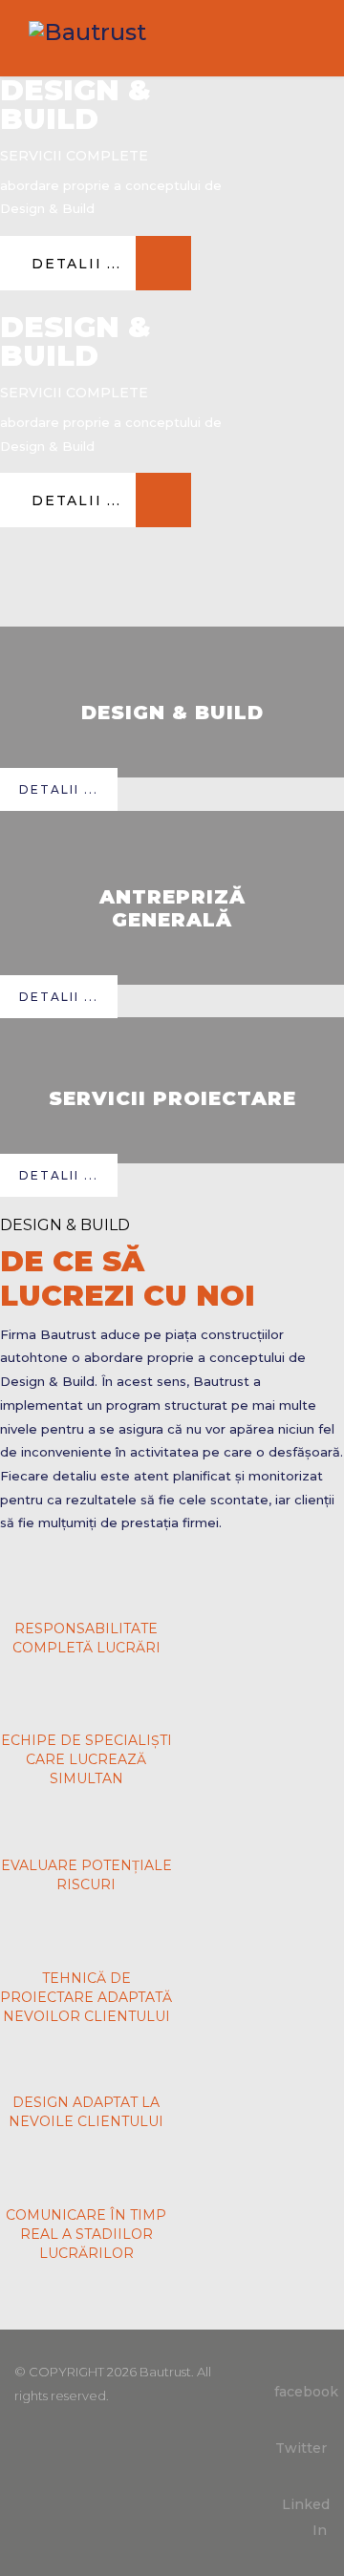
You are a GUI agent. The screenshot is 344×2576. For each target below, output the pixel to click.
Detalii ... (59, 789)
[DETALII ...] (96, 286)
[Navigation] (306, 38)
